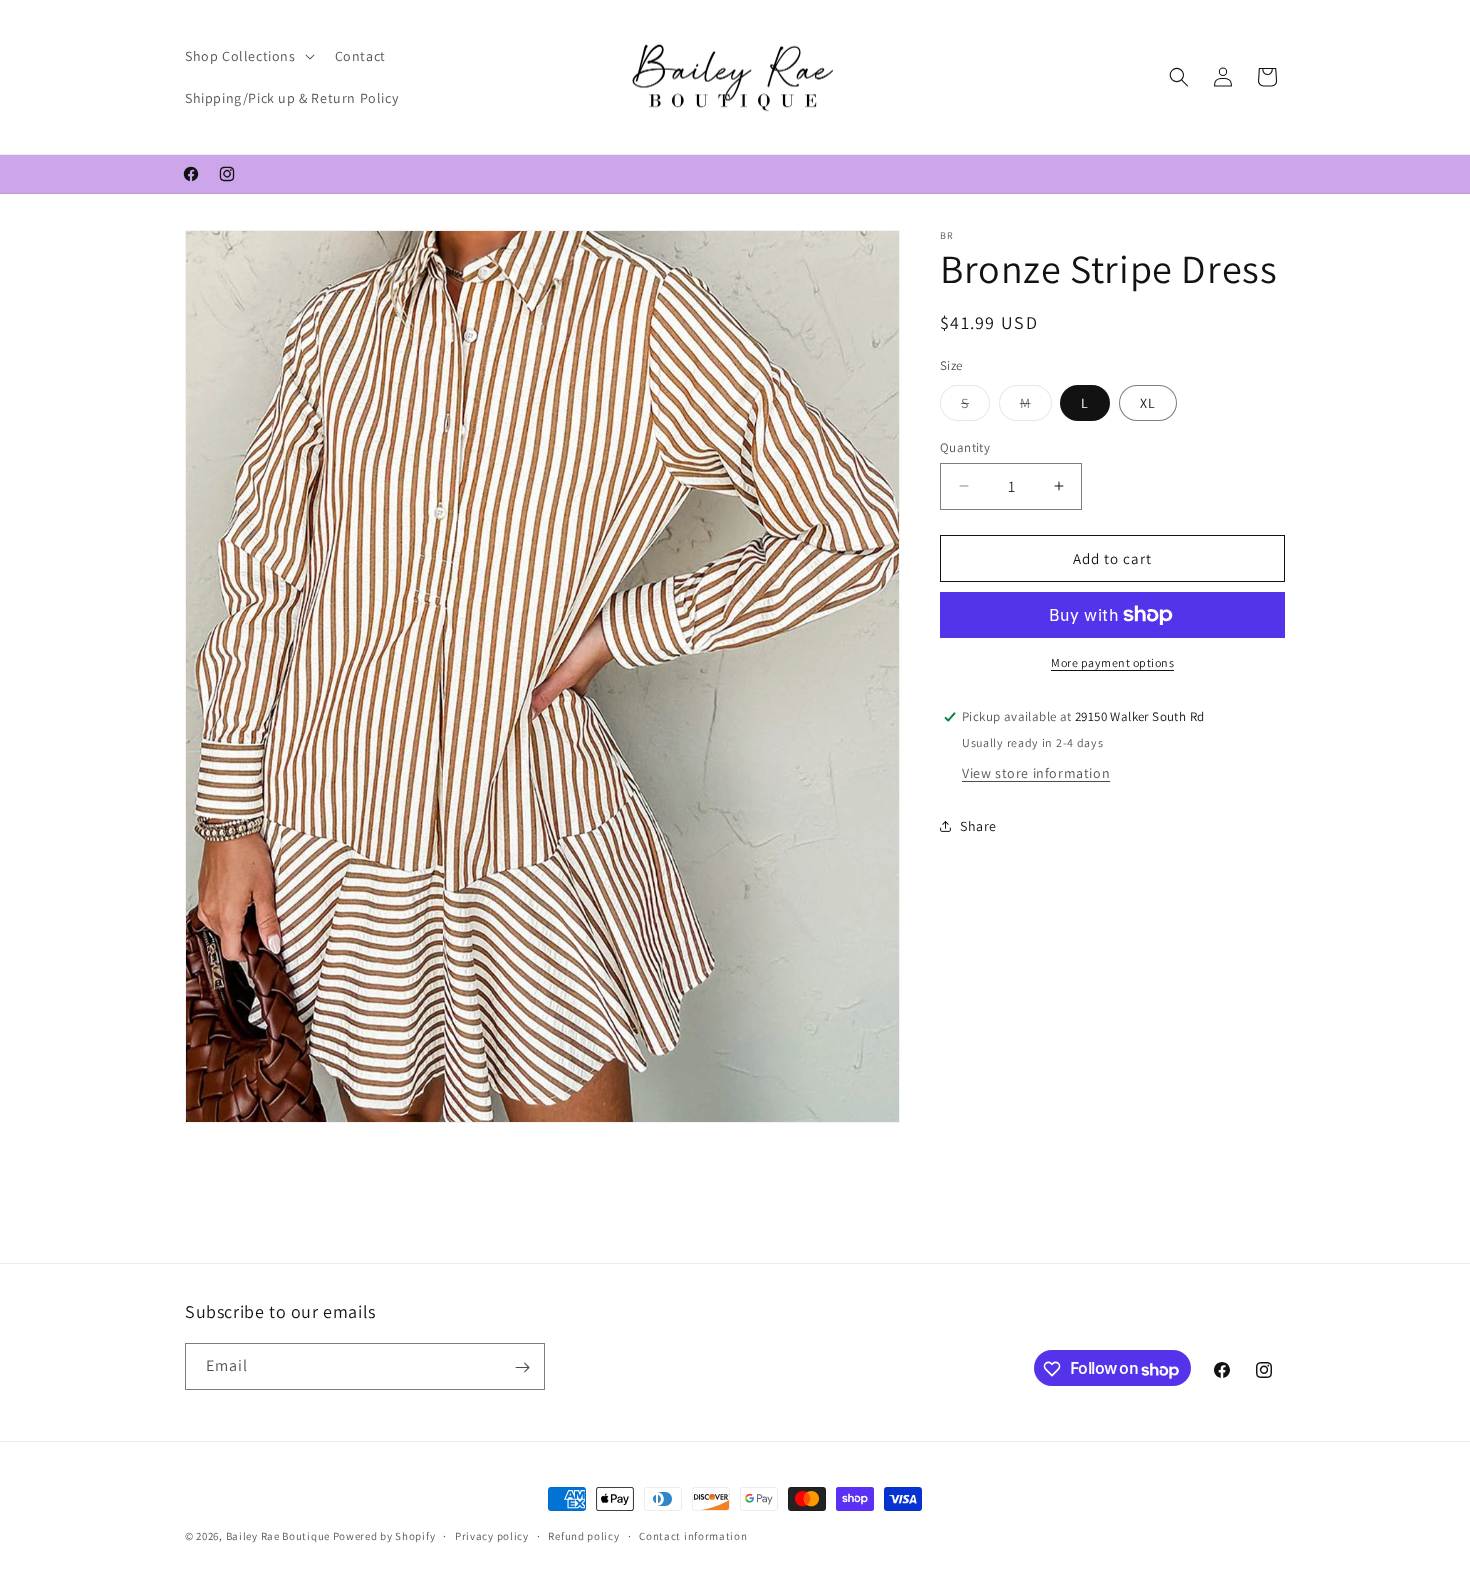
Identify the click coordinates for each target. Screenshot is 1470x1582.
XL (1148, 402)
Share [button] (978, 826)
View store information (1036, 772)
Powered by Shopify (384, 1536)
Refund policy (583, 1536)
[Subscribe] (522, 1367)
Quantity (965, 446)
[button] (248, 56)
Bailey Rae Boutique (278, 1536)
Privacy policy (492, 1536)
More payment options (1112, 662)
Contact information (693, 1536)
